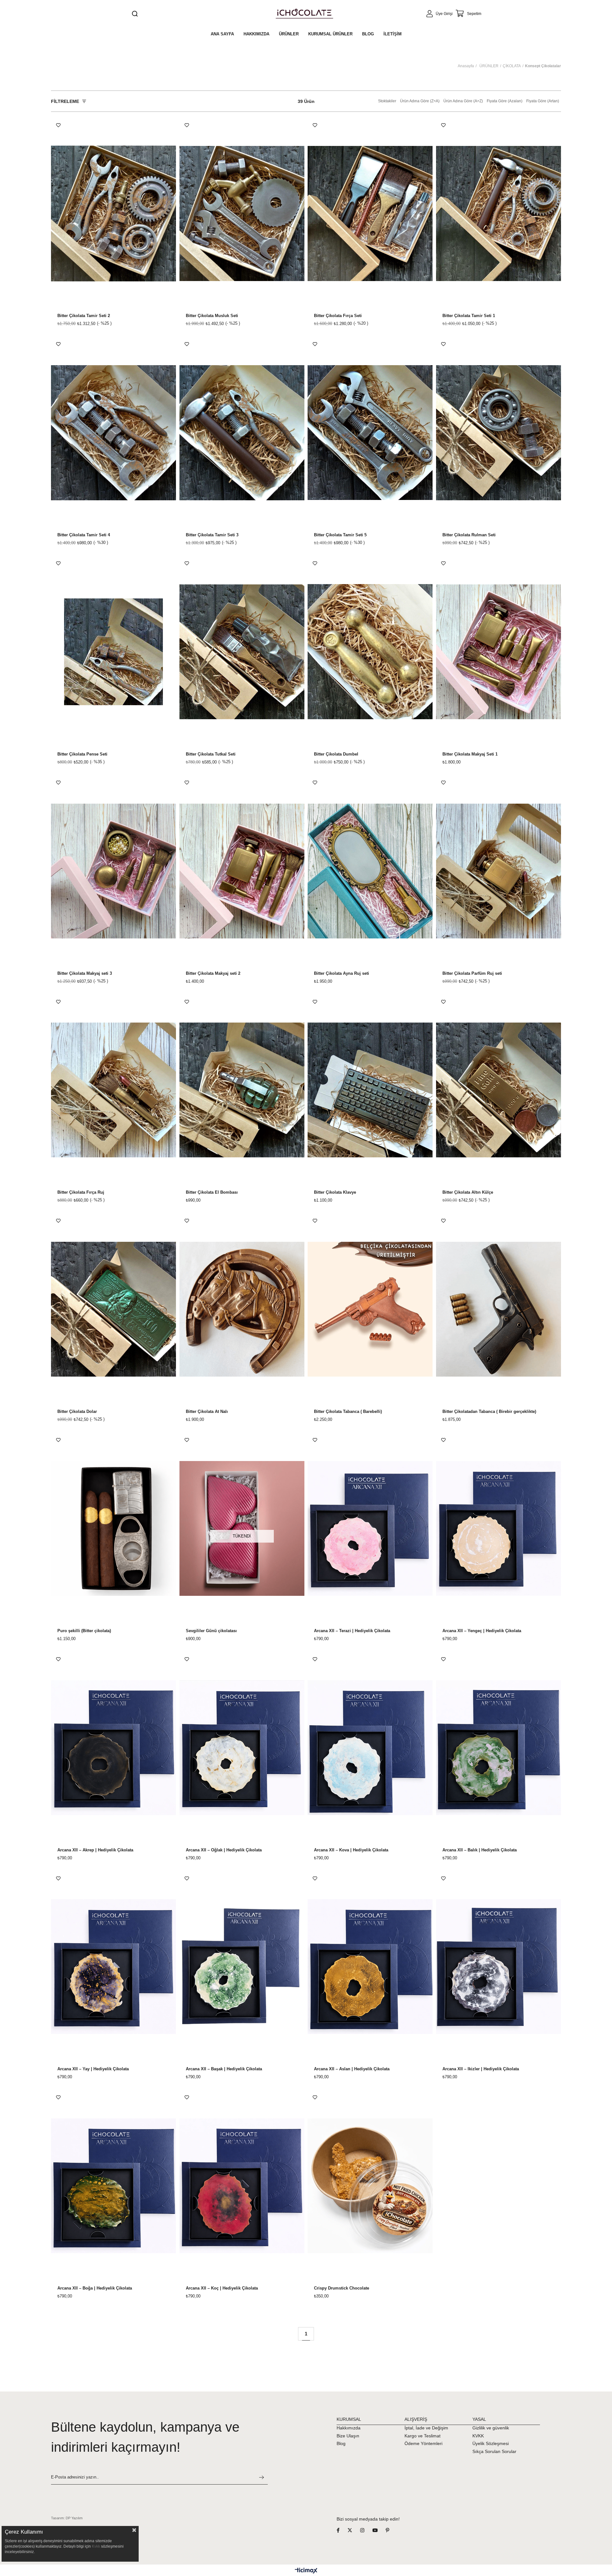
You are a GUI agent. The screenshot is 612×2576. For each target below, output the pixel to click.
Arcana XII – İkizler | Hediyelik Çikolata (481, 2069)
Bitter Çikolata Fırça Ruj (81, 1192)
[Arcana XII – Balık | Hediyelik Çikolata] (499, 1748)
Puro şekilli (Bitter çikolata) (84, 1631)
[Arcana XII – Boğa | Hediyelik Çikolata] (114, 2186)
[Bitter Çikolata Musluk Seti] (242, 214)
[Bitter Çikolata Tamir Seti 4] (114, 433)
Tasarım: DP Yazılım (67, 2518)
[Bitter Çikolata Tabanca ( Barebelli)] (370, 1309)
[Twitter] (354, 2530)
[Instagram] (366, 2530)
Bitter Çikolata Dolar (77, 1412)
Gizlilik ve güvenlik (491, 2428)
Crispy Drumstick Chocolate (342, 2288)
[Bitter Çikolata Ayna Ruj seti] (370, 871)
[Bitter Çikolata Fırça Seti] (370, 214)
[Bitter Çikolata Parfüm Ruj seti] (499, 871)
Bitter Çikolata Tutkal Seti (211, 754)
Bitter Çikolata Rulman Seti (469, 535)
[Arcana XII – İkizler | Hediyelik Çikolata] (499, 1967)
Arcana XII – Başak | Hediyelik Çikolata (224, 2069)
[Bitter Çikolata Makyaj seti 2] (242, 871)
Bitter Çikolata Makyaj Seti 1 (470, 754)
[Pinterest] (391, 2530)
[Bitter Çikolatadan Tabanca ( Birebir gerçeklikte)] (499, 1309)
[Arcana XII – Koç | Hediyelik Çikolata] (242, 2186)
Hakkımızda (349, 2428)
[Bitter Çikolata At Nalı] (242, 1309)
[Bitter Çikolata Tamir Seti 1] (499, 214)
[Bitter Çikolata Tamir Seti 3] (242, 433)
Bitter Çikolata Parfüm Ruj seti (472, 973)
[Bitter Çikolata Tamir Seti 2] (114, 214)
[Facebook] (342, 2530)
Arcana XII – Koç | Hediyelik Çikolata (222, 2288)
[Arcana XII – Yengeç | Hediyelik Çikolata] (499, 1528)
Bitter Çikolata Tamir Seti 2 (84, 316)
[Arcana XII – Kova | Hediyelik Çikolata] (370, 1748)
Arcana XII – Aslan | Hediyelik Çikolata (352, 2069)
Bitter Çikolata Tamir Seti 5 (340, 535)
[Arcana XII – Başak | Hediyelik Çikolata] (242, 1967)
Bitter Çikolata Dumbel (336, 754)
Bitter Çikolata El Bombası (212, 1192)
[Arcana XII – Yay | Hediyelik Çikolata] (114, 1967)
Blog (341, 2443)
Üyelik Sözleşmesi (491, 2443)
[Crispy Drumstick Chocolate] (370, 2186)
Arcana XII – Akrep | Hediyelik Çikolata (95, 1850)
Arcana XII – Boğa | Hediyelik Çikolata (95, 2288)
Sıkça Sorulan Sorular (494, 2451)
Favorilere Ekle (58, 125)
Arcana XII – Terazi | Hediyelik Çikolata (352, 1631)
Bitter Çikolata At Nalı (207, 1412)
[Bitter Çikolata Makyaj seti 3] (114, 871)
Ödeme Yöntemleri (423, 2443)
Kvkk (96, 2546)
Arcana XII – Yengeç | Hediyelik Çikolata (482, 1631)
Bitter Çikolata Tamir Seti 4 (84, 535)
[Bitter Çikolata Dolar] (114, 1309)
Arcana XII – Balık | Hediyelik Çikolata (480, 1850)
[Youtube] (379, 2530)
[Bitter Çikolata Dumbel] (370, 652)
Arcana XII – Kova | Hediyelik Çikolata (351, 1850)
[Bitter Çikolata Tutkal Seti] (242, 652)
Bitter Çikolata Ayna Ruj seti (342, 973)
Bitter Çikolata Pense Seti (82, 754)
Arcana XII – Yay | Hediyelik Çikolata (93, 2069)
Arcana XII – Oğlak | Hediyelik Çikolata (224, 1850)
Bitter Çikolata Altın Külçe (468, 1192)
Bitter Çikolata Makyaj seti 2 (213, 973)
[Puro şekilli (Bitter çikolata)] (114, 1528)
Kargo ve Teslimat (423, 2436)
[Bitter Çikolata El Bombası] (242, 1090)
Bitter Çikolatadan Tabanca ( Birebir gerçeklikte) (489, 1412)
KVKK (478, 2436)
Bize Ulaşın (348, 2436)
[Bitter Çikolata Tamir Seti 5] (370, 433)
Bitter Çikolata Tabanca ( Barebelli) (348, 1412)
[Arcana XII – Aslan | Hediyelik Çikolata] (370, 1967)
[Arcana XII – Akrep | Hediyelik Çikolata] (114, 1748)
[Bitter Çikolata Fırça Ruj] (114, 1090)
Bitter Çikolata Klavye (335, 1192)
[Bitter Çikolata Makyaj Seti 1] (499, 652)
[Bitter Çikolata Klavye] (370, 1090)
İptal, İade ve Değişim (426, 2428)
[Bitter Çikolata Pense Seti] (114, 652)
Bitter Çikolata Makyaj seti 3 (85, 973)
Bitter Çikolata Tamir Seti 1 (469, 316)
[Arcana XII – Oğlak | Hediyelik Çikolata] (242, 1748)
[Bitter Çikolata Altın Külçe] (499, 1090)
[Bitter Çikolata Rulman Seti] (499, 433)
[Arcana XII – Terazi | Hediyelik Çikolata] (370, 1528)
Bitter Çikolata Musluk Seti (212, 316)
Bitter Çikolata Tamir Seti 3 (212, 535)
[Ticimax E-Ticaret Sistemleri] (306, 2571)
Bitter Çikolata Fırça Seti (338, 316)
